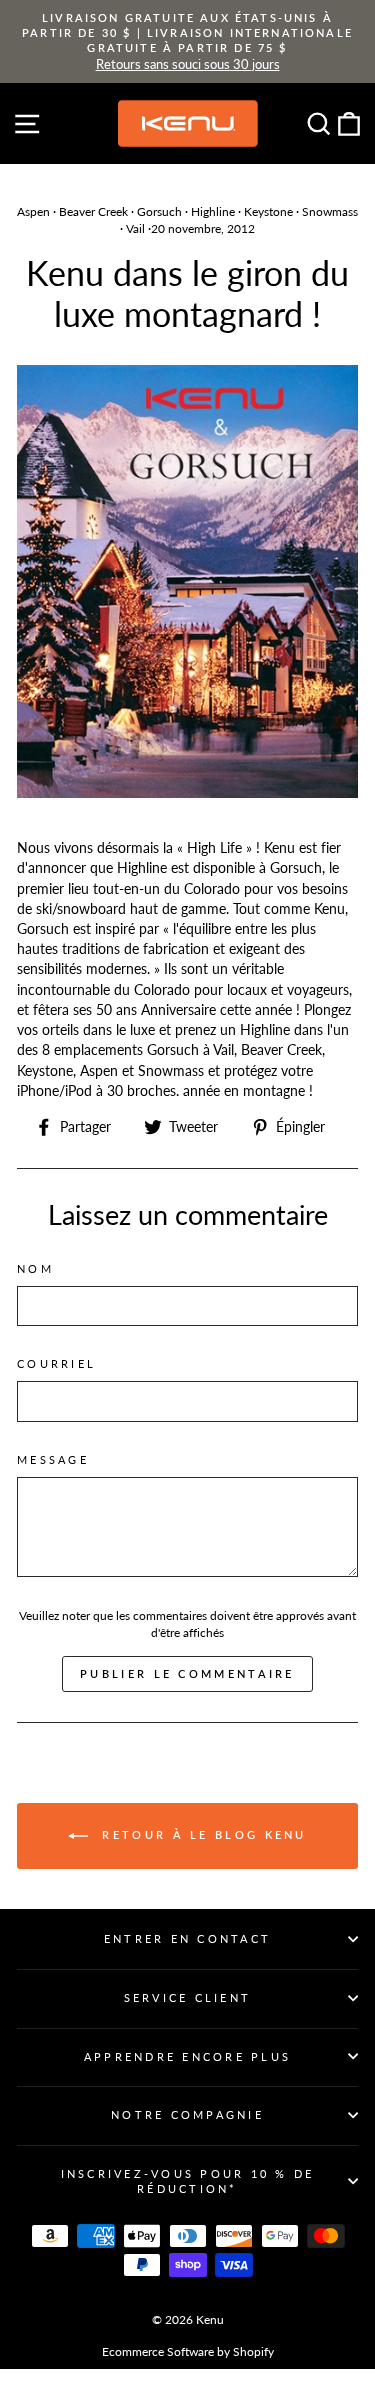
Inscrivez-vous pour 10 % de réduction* (188, 2181)
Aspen (33, 211)
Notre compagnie (187, 2114)
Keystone (268, 211)
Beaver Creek (93, 211)
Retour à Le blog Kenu (201, 1834)
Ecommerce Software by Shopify (188, 2351)
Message (53, 1459)
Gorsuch (159, 211)
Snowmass (330, 211)
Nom (35, 1268)
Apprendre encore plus (187, 2056)
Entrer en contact (187, 1938)
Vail (135, 228)
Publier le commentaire (187, 1673)
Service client (188, 1997)
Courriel (56, 1363)
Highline (213, 211)
